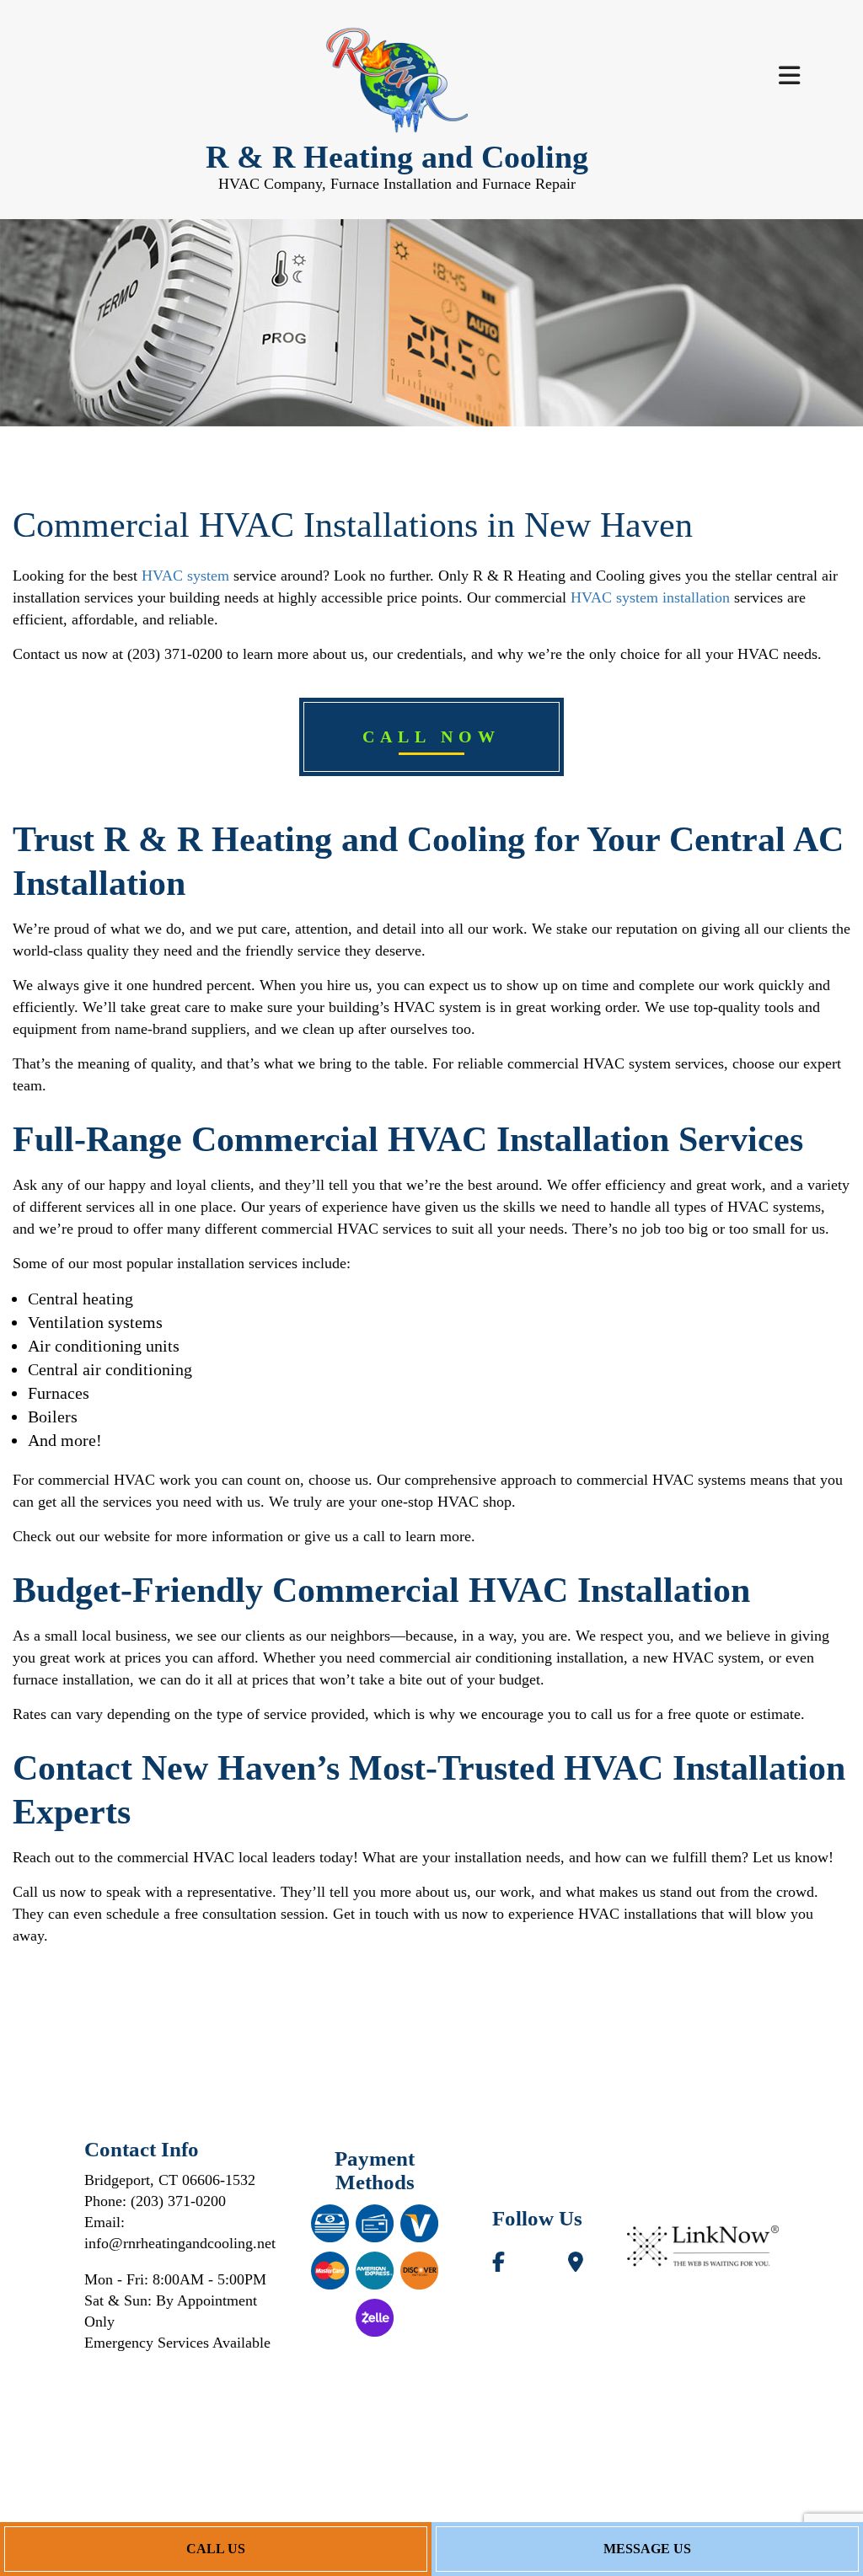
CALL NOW (431, 736)
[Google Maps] (575, 2265)
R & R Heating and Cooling (397, 157)
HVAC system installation (650, 597)
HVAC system (185, 576)
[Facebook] (498, 2265)
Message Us (647, 2549)
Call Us (216, 2549)
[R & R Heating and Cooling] (397, 81)
